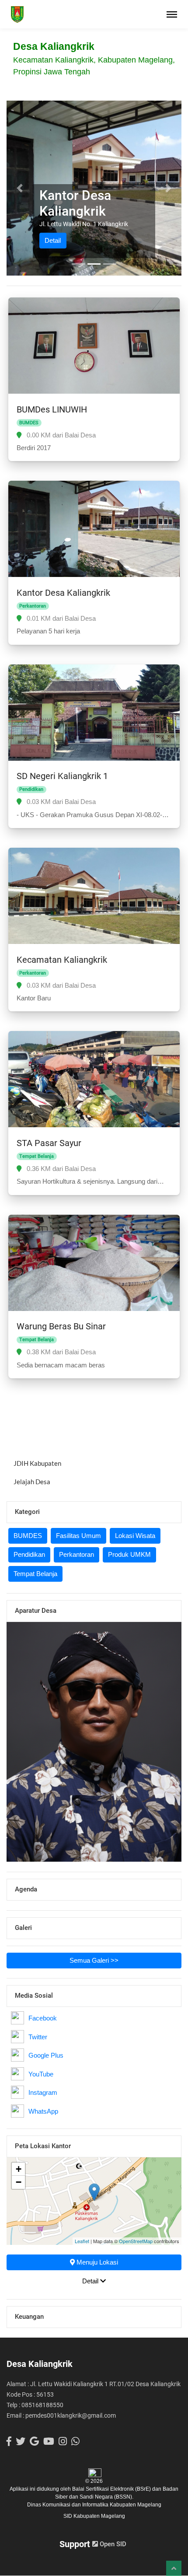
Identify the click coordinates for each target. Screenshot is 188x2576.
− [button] (19, 2182)
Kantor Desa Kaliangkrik (63, 593)
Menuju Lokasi (96, 2262)
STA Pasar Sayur (49, 1143)
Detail (53, 240)
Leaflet (82, 2241)
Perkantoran (77, 1554)
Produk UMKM (129, 1554)
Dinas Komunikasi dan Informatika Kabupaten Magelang (94, 2505)
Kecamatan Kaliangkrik (62, 960)
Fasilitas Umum (78, 1536)
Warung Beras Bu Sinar (61, 1326)
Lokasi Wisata (135, 1536)
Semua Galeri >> (94, 1960)
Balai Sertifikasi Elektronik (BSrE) (112, 2489)
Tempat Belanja (35, 1574)
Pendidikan (29, 1554)
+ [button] (19, 2169)
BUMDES (28, 1536)
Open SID (112, 2544)
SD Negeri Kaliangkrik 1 (62, 776)
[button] (20, 188)
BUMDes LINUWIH (52, 409)
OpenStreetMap (136, 2241)
